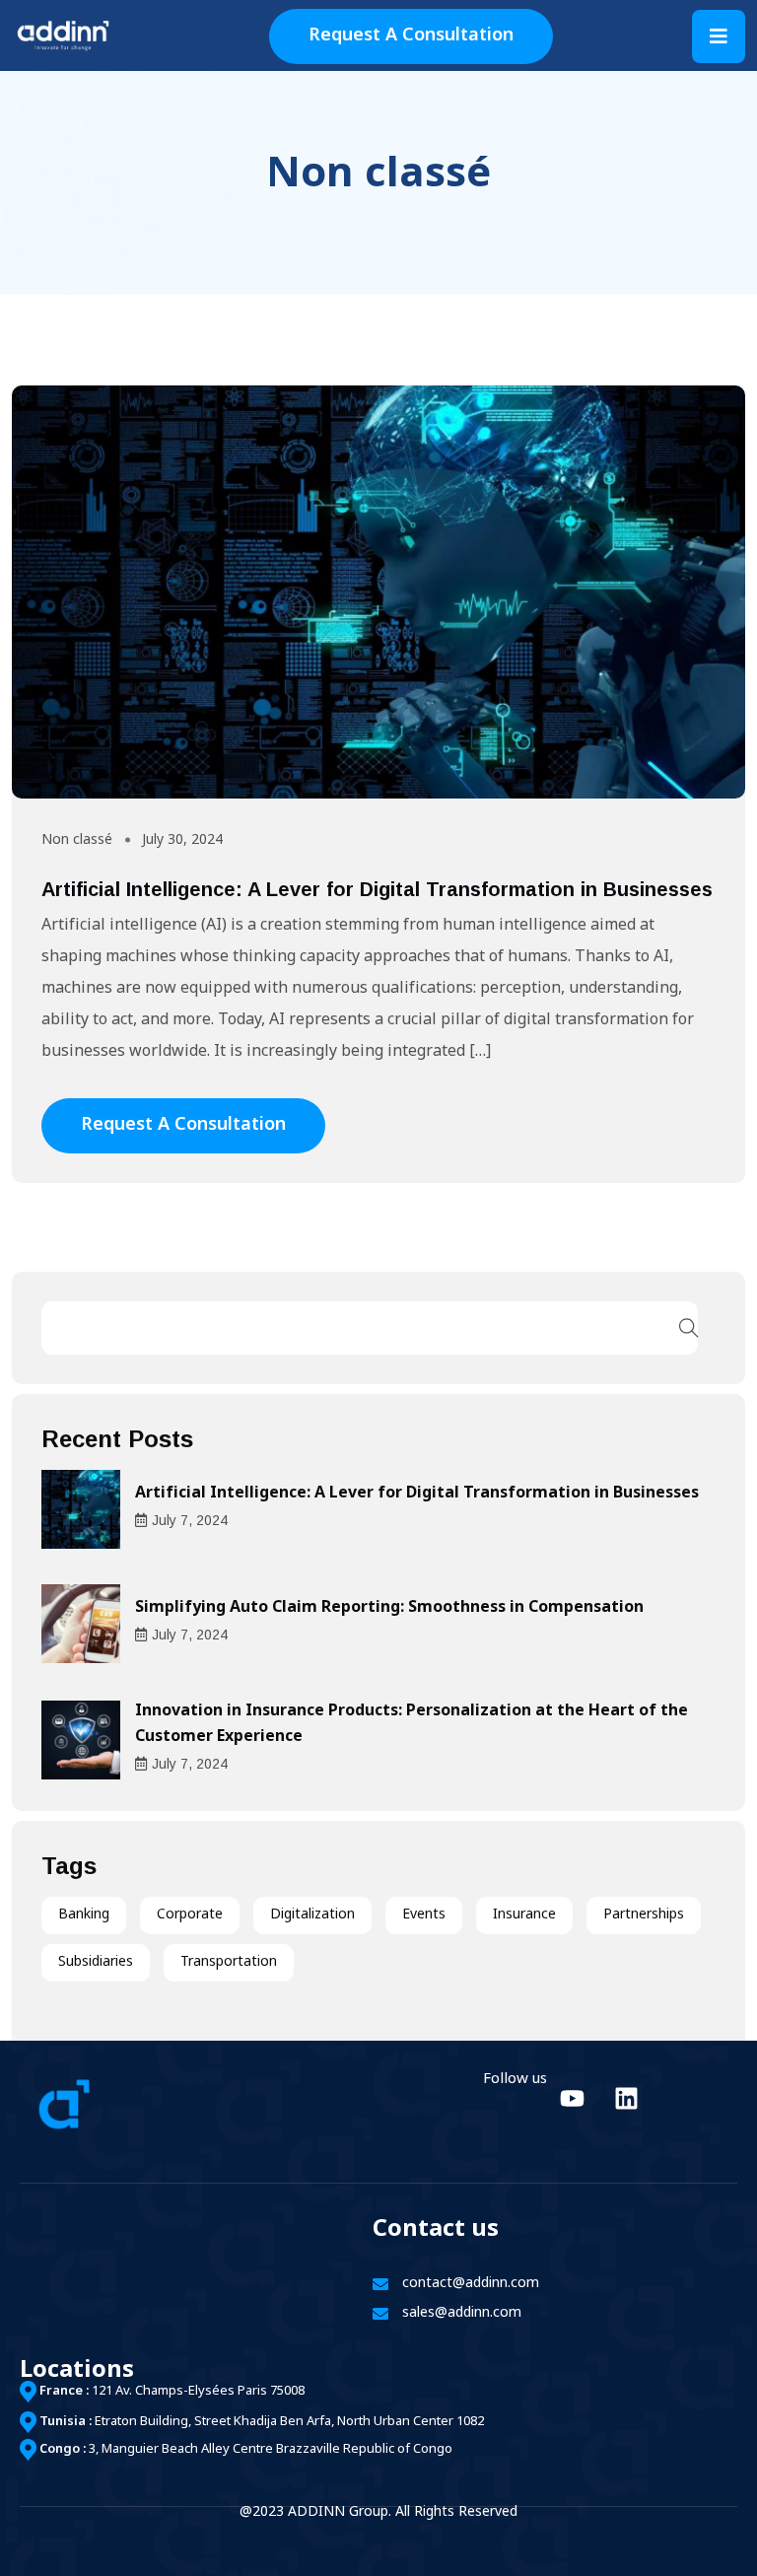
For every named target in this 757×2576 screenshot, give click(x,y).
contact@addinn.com (471, 2284)
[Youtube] (572, 2099)
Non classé (77, 840)
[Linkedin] (626, 2099)
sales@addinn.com (462, 2313)
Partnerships (644, 1915)
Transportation (229, 1962)
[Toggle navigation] (719, 36)
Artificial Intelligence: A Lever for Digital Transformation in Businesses (377, 889)
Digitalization (312, 1915)
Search (689, 1328)
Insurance (524, 1915)
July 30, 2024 (182, 840)
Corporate (190, 1915)
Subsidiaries (96, 1962)
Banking (84, 1915)
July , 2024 (190, 1520)
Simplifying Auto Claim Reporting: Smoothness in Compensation (389, 1608)
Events (424, 1915)
